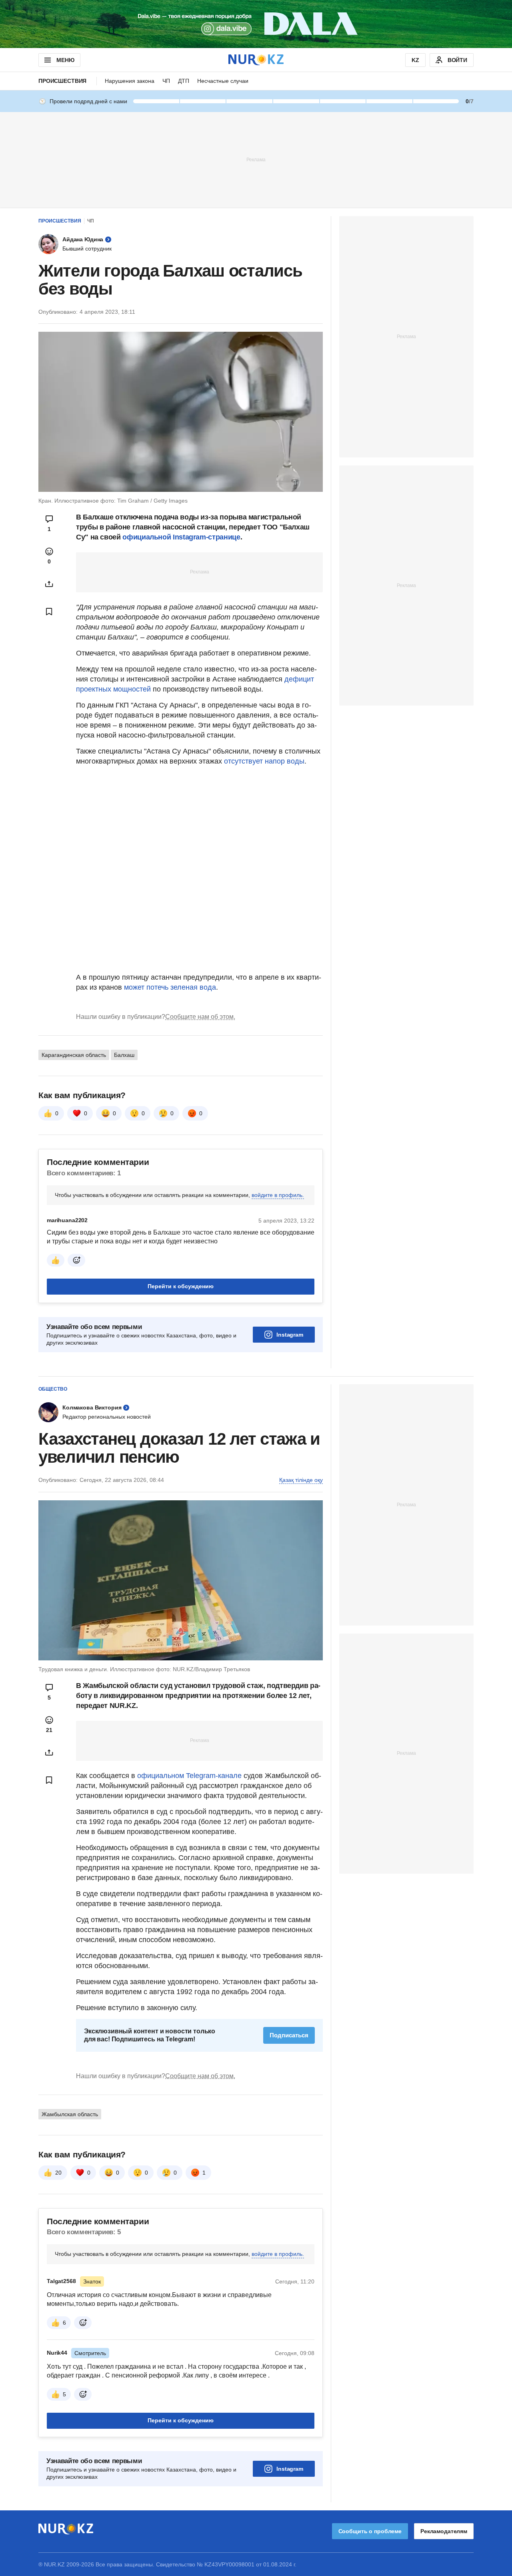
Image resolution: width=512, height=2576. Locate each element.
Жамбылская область (70, 2114)
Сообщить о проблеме (370, 2531)
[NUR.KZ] (256, 60)
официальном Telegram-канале (189, 1776)
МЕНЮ (65, 60)
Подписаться (289, 2035)
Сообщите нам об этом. (200, 1017)
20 (58, 2173)
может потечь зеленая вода (170, 987)
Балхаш (124, 1055)
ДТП (184, 81)
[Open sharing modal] (49, 584)
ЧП (166, 81)
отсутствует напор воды (264, 761)
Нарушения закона (130, 81)
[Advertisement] (256, 159)
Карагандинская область (74, 1055)
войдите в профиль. (278, 1195)
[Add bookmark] (49, 611)
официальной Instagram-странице (181, 537)
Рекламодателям (444, 2531)
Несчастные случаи (223, 81)
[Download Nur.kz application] (256, 24)
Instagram (290, 1335)
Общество (53, 1389)
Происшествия (62, 81)
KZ (415, 60)
